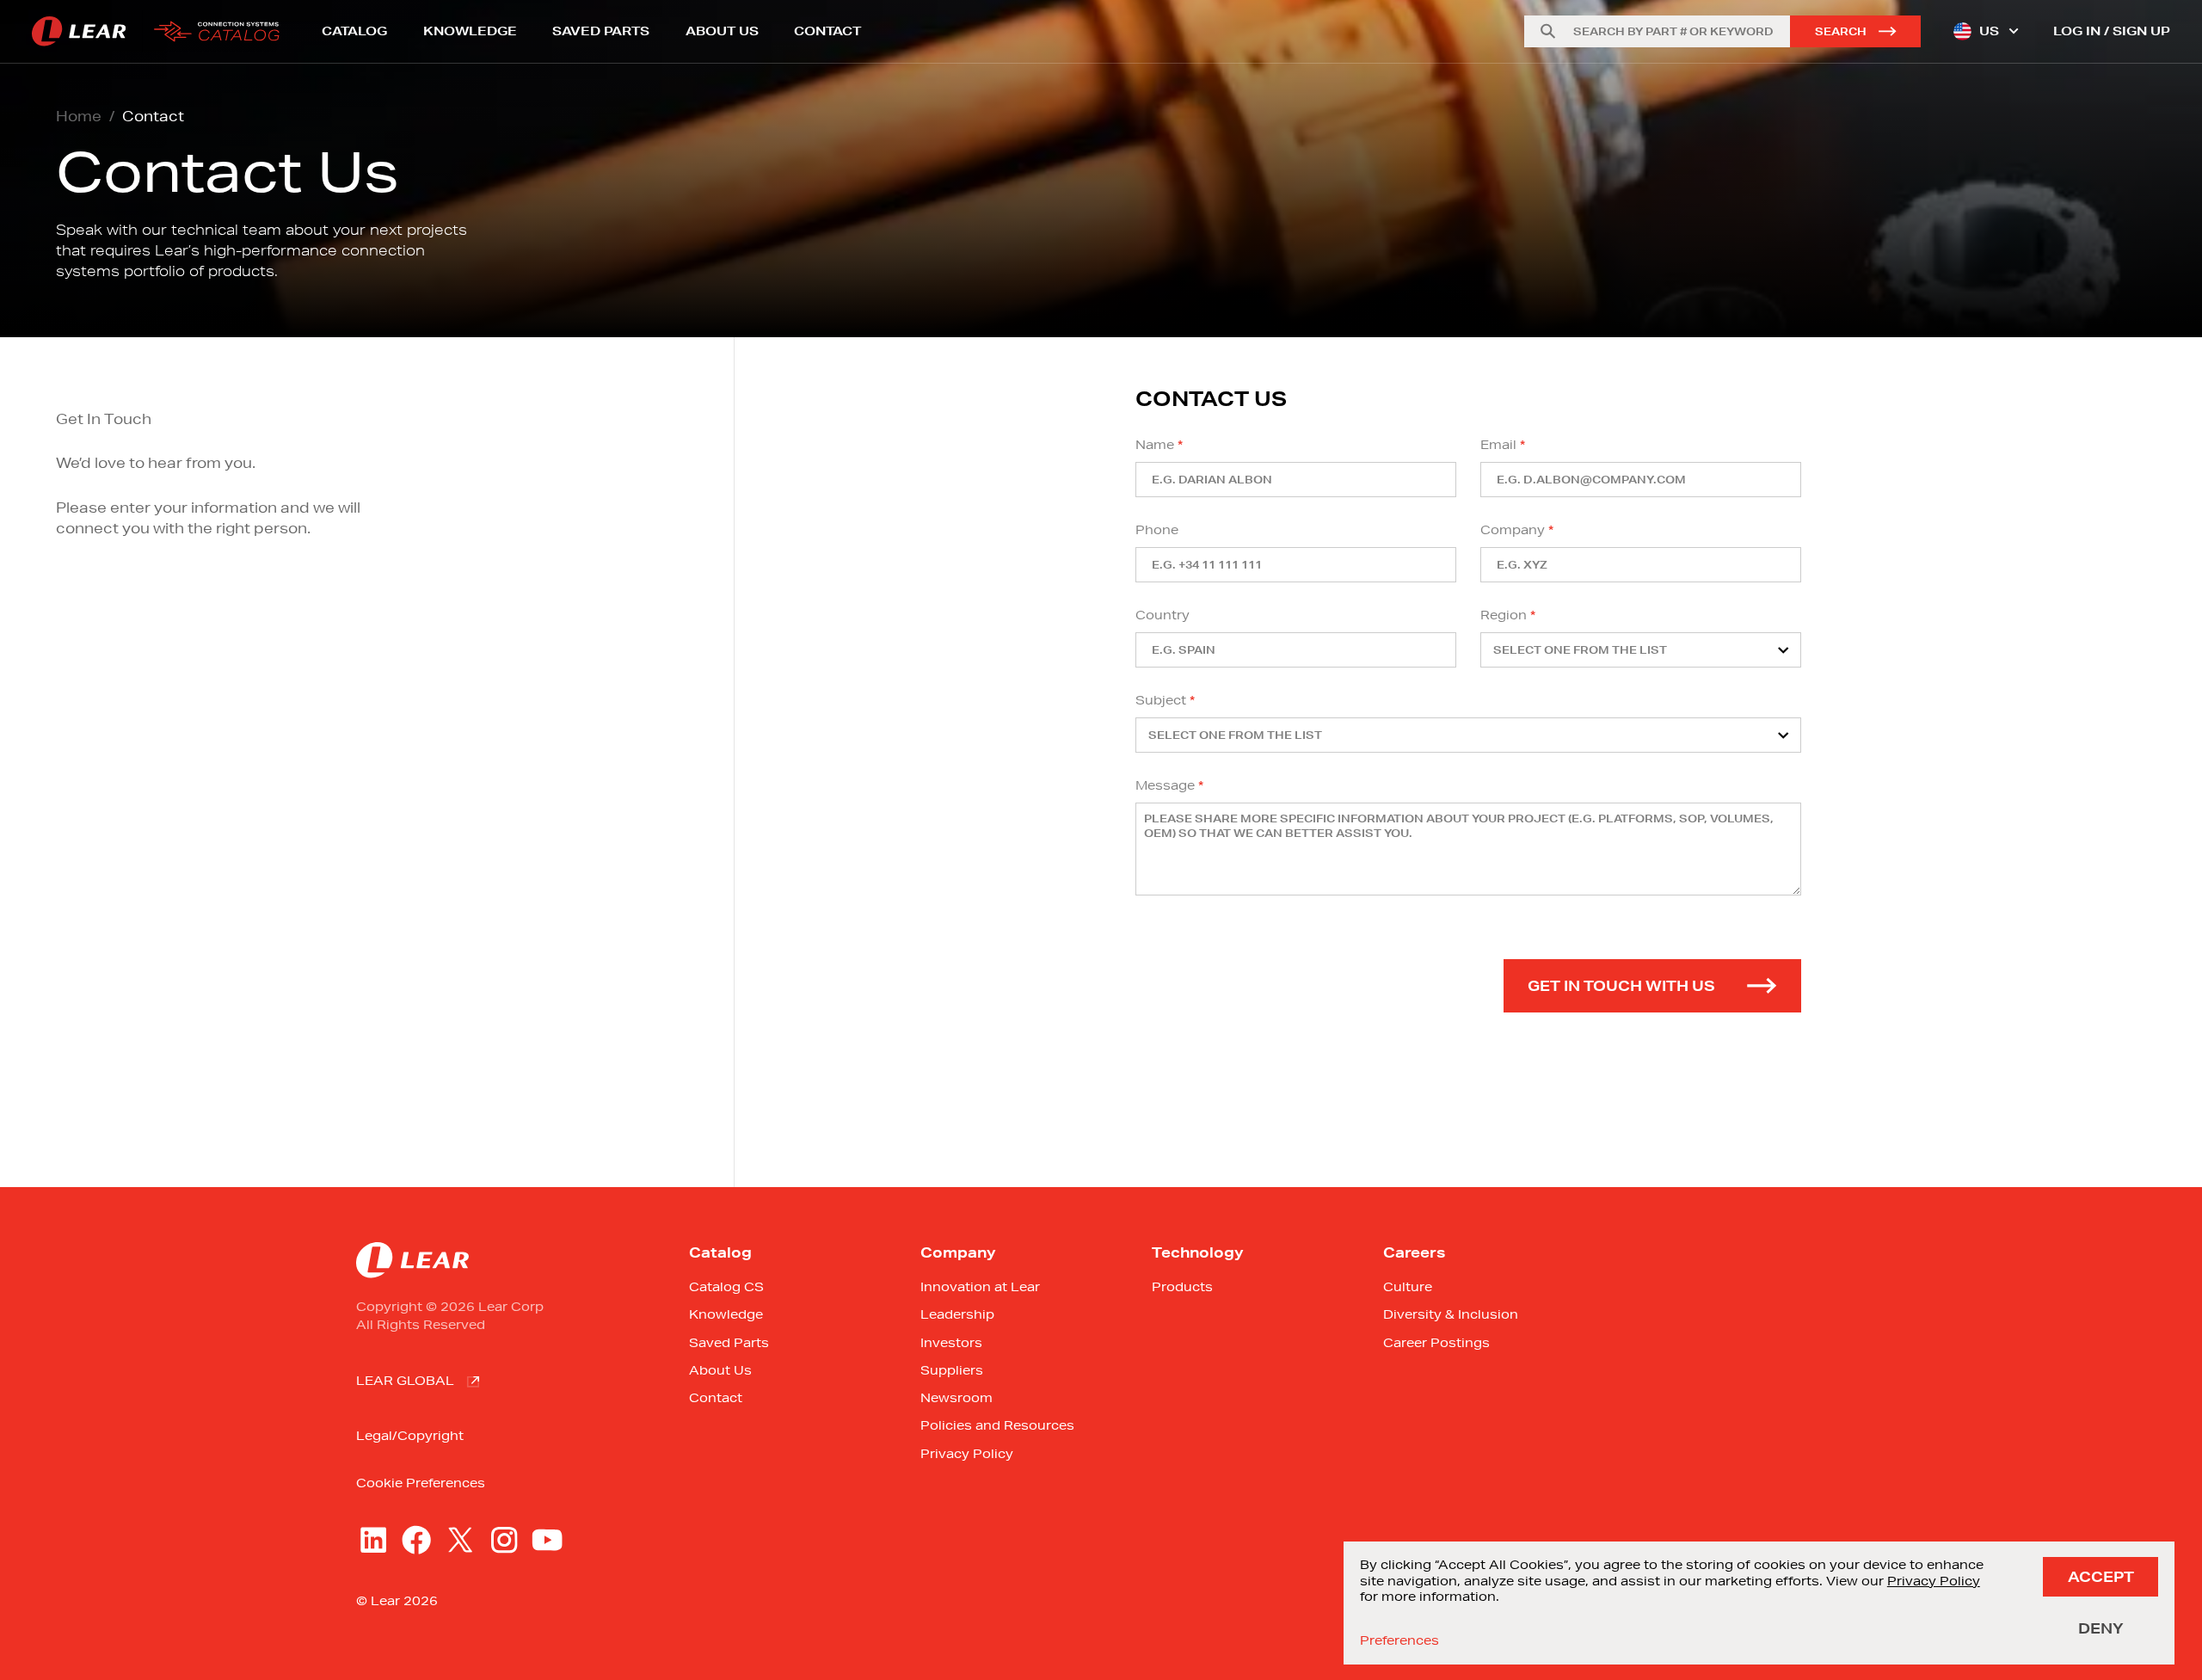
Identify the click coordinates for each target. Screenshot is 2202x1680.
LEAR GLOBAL (405, 1381)
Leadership (957, 1314)
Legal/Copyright (410, 1436)
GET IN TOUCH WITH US (1621, 985)
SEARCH (1841, 31)
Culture (1408, 1287)
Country (1163, 615)
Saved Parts (601, 31)
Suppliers (952, 1370)
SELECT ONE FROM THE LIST (1580, 650)
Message (1165, 785)
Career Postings (1436, 1343)
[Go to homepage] (161, 31)
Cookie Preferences (421, 1483)
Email (1498, 445)
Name (1155, 445)
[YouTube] (547, 1540)
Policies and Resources (997, 1425)
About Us (722, 31)
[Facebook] (416, 1540)
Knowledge (470, 31)
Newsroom (956, 1398)
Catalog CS (726, 1287)
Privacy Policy (967, 1454)
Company (1513, 530)
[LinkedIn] (373, 1540)
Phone (1157, 530)
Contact (827, 31)
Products (1182, 1287)
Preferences (1399, 1640)
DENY (2101, 1628)
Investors (951, 1343)
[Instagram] (504, 1540)
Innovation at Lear (980, 1287)
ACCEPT (2101, 1576)
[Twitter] (460, 1540)
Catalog (354, 31)
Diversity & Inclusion (1451, 1314)
